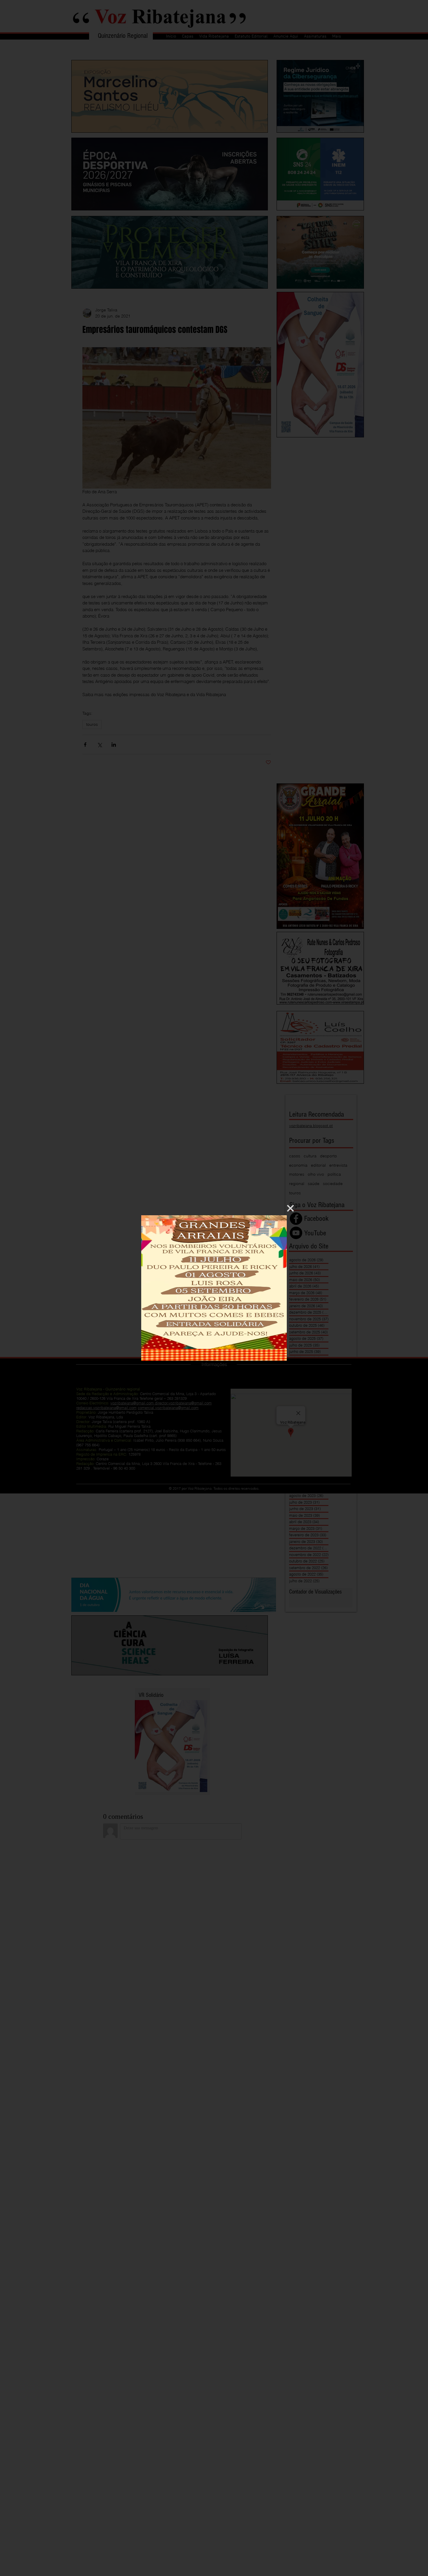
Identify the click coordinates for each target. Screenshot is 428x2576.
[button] (290, 1208)
